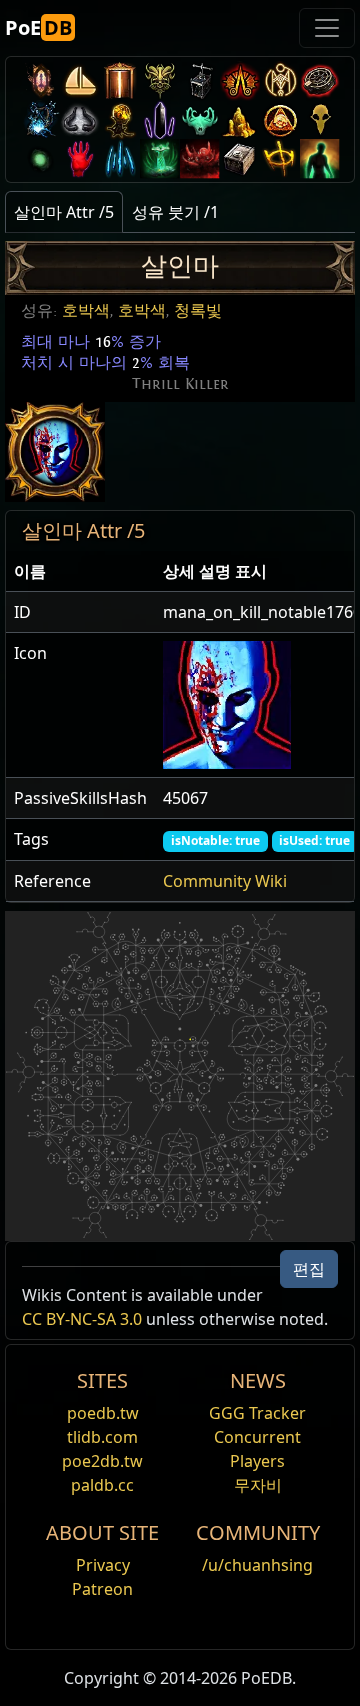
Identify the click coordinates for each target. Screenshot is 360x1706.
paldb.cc (102, 1485)
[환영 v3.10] (80, 119)
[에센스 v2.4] (120, 158)
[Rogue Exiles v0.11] (320, 158)
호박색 (86, 311)
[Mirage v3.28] (40, 80)
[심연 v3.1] (40, 158)
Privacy (103, 1565)
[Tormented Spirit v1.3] (160, 158)
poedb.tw (103, 1413)
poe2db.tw (102, 1461)
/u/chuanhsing (257, 1565)
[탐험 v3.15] (200, 80)
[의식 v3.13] (280, 80)
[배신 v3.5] (200, 119)
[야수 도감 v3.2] (320, 119)
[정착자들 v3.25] (80, 80)
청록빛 (198, 311)
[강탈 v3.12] (320, 80)
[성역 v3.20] (120, 80)
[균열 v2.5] (80, 158)
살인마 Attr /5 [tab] (64, 212)
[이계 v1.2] (200, 158)
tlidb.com (102, 1437)
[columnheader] (80, 571)
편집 (309, 1269)
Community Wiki (225, 881)
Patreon (102, 1589)
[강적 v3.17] (160, 80)
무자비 (258, 1485)
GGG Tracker (257, 1413)
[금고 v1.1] (240, 158)
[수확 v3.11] (40, 119)
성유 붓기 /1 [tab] (175, 212)
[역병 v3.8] (120, 119)
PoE (38, 27)
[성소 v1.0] (280, 158)
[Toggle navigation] (327, 28)
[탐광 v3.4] (240, 119)
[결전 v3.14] (240, 80)
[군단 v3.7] (160, 119)
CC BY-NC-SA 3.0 (82, 1319)
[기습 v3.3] (280, 119)
